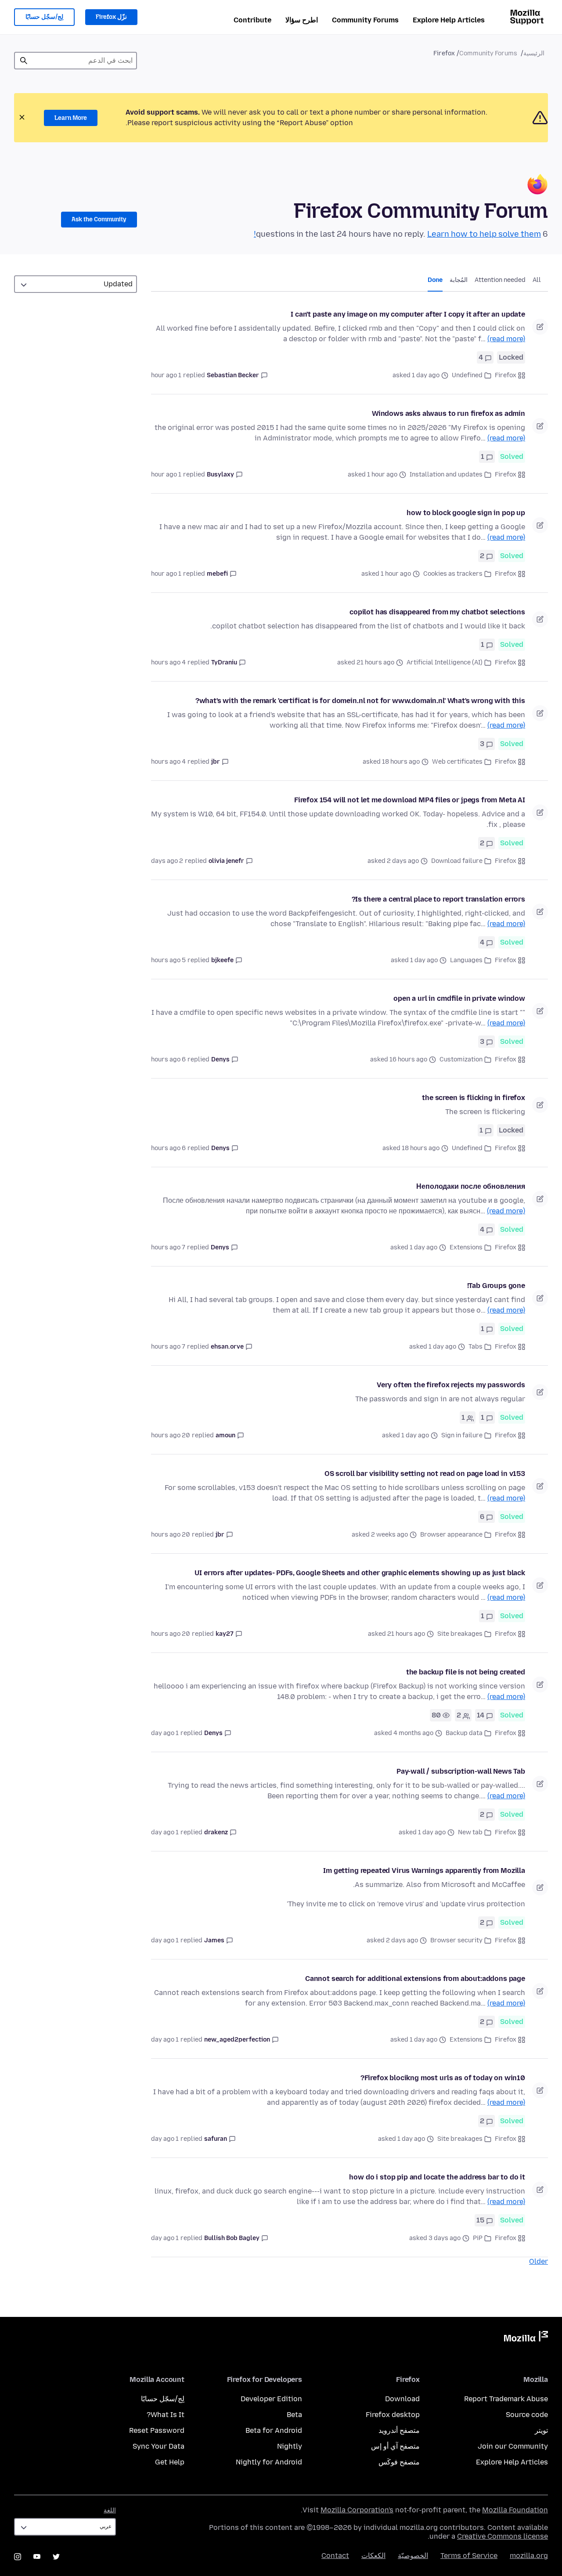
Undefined (467, 375)
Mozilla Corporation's (357, 2510)
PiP (478, 2238)
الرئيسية (534, 53)
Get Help (170, 2462)
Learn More (71, 118)
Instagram (18, 2557)
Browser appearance (451, 1535)
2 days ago (167, 861)
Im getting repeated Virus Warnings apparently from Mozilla (424, 1871)
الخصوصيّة (413, 2556)
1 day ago (165, 1733)
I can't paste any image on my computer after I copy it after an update (408, 314)
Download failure (457, 861)
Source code (527, 2415)
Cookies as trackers (453, 574)
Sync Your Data (159, 2446)
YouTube (37, 2557)
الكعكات (373, 2556)
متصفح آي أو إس (395, 2446)
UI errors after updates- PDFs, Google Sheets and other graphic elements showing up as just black (360, 1573)
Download (402, 2399)
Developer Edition (271, 2399)
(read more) (506, 339)
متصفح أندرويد (399, 2430)
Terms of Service (469, 2556)
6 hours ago (168, 1059)
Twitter (56, 2557)
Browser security (456, 1940)
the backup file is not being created (466, 1672)
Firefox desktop (393, 2415)
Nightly (290, 2446)
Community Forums (365, 20)
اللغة (110, 2510)
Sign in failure (462, 1435)
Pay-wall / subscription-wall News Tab (461, 1771)
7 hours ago (168, 1247)
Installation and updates (446, 474)
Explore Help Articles (449, 20)
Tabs (476, 1347)
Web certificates (457, 762)
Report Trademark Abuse (506, 2399)
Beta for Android (274, 2430)
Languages (466, 960)
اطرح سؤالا (302, 20)
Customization (461, 1059)
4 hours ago (168, 662)
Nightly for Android (269, 2462)
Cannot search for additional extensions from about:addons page (415, 1979)
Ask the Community (99, 219)
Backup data (464, 1733)
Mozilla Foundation (515, 2510)
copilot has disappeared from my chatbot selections (437, 612)
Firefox (506, 375)
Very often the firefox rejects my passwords (451, 1385)
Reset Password (157, 2430)
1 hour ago (166, 375)
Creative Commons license (503, 2536)
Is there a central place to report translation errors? (438, 899)
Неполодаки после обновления (471, 1186)
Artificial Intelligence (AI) (445, 662)
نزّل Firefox (111, 17)
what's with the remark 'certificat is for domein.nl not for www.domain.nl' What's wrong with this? (360, 701)
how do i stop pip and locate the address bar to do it (437, 2177)
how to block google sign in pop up (466, 513)
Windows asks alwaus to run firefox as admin (449, 413)
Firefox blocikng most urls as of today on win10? (443, 2078)
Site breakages (460, 1634)
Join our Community (513, 2446)
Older (539, 2261)
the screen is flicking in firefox (474, 1098)
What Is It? (166, 2415)
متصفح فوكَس (399, 2462)
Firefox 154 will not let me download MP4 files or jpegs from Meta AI (410, 800)
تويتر (541, 2430)
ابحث (24, 61)
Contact (335, 2556)
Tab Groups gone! (496, 1286)
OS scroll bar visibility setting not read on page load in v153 (425, 1474)
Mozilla (526, 2338)
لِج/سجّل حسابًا (44, 17)
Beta (294, 2415)
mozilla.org (529, 2556)
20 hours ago (171, 1435)
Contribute (252, 20)
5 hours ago (168, 960)
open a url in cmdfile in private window (459, 998)
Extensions (466, 1247)
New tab (470, 1832)
